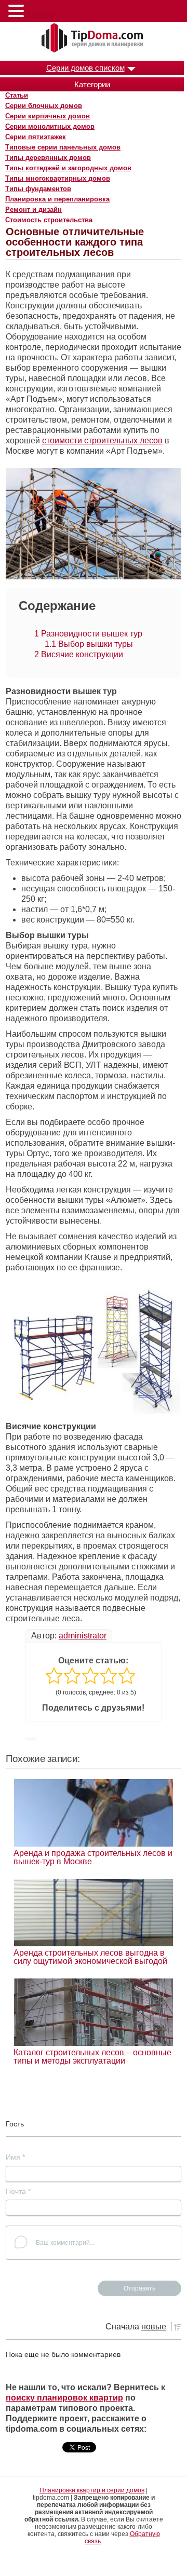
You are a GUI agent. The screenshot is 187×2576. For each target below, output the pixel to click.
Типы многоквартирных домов (58, 178)
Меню (41, 13)
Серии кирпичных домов (48, 116)
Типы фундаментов (38, 189)
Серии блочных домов (44, 106)
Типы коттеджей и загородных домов (68, 168)
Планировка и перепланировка (57, 199)
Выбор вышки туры (89, 644)
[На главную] (94, 38)
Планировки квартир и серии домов (92, 2490)
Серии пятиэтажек (36, 137)
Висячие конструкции (79, 654)
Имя (15, 2157)
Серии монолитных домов (50, 126)
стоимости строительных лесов (102, 440)
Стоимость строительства (49, 220)
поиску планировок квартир (64, 2398)
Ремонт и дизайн (34, 209)
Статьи (17, 95)
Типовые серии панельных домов (63, 147)
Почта (18, 2191)
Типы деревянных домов (48, 158)
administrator (83, 1636)
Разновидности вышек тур (88, 634)
